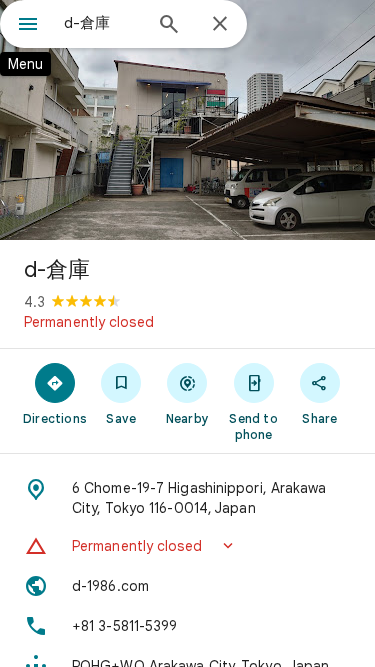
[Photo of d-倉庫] (187, 120)
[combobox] (102, 23)
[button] (187, 546)
